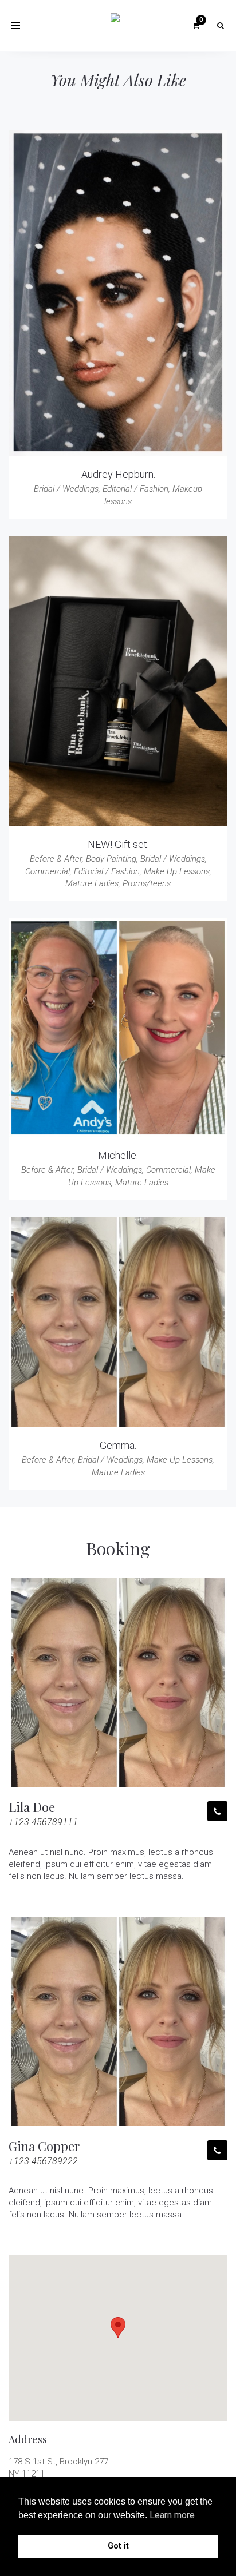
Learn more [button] (172, 2515)
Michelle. (118, 1155)
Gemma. (118, 1445)
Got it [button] (118, 2546)
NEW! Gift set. (118, 844)
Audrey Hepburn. (118, 474)
